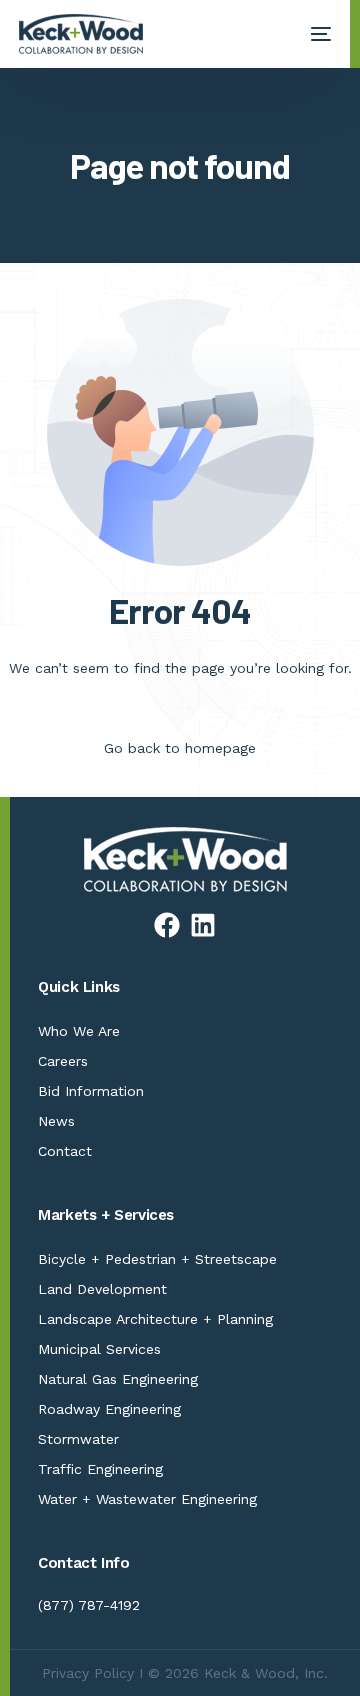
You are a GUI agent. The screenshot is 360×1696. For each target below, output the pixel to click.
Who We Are (79, 1031)
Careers (63, 1061)
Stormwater (78, 1439)
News (56, 1121)
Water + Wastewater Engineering (147, 1499)
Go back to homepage (180, 748)
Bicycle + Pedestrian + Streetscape (157, 1259)
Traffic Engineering (100, 1469)
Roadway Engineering (109, 1409)
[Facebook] (167, 925)
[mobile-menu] (311, 34)
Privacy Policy (88, 1673)
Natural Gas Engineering (118, 1379)
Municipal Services (99, 1349)
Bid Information (91, 1091)
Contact (65, 1151)
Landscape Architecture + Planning (155, 1319)
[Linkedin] (203, 925)
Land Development (102, 1289)
